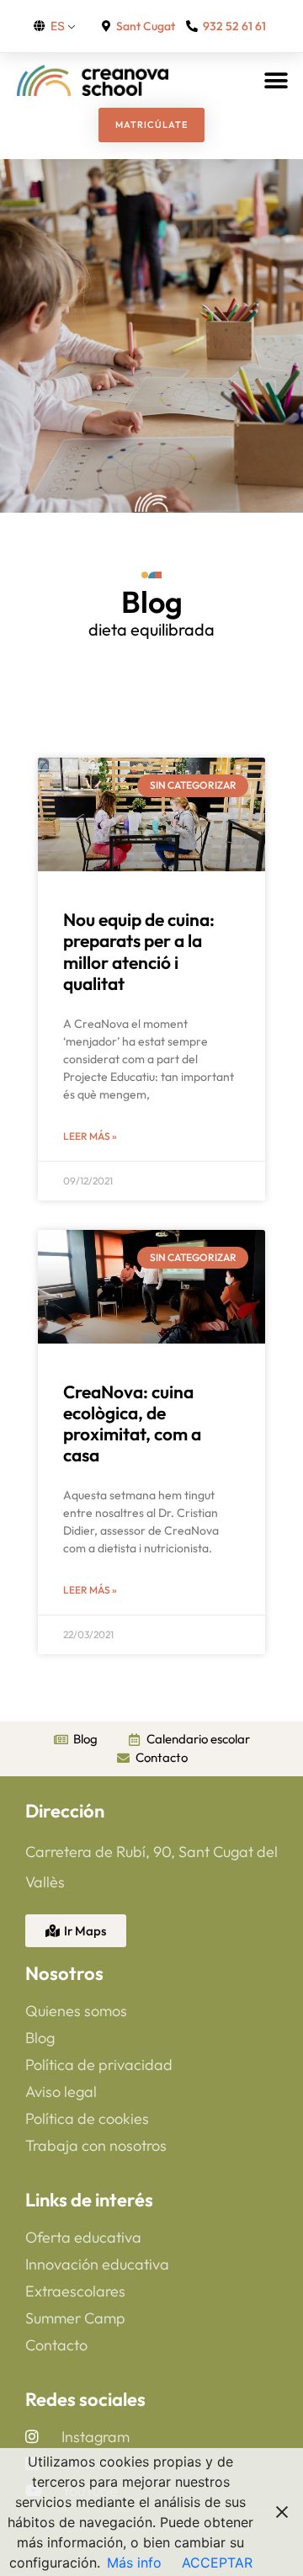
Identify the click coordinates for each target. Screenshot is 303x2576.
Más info (134, 2563)
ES (58, 26)
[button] (276, 80)
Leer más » (90, 1136)
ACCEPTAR (217, 2563)
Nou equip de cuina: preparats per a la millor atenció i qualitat (139, 951)
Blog (152, 601)
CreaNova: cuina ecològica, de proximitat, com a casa (132, 1424)
